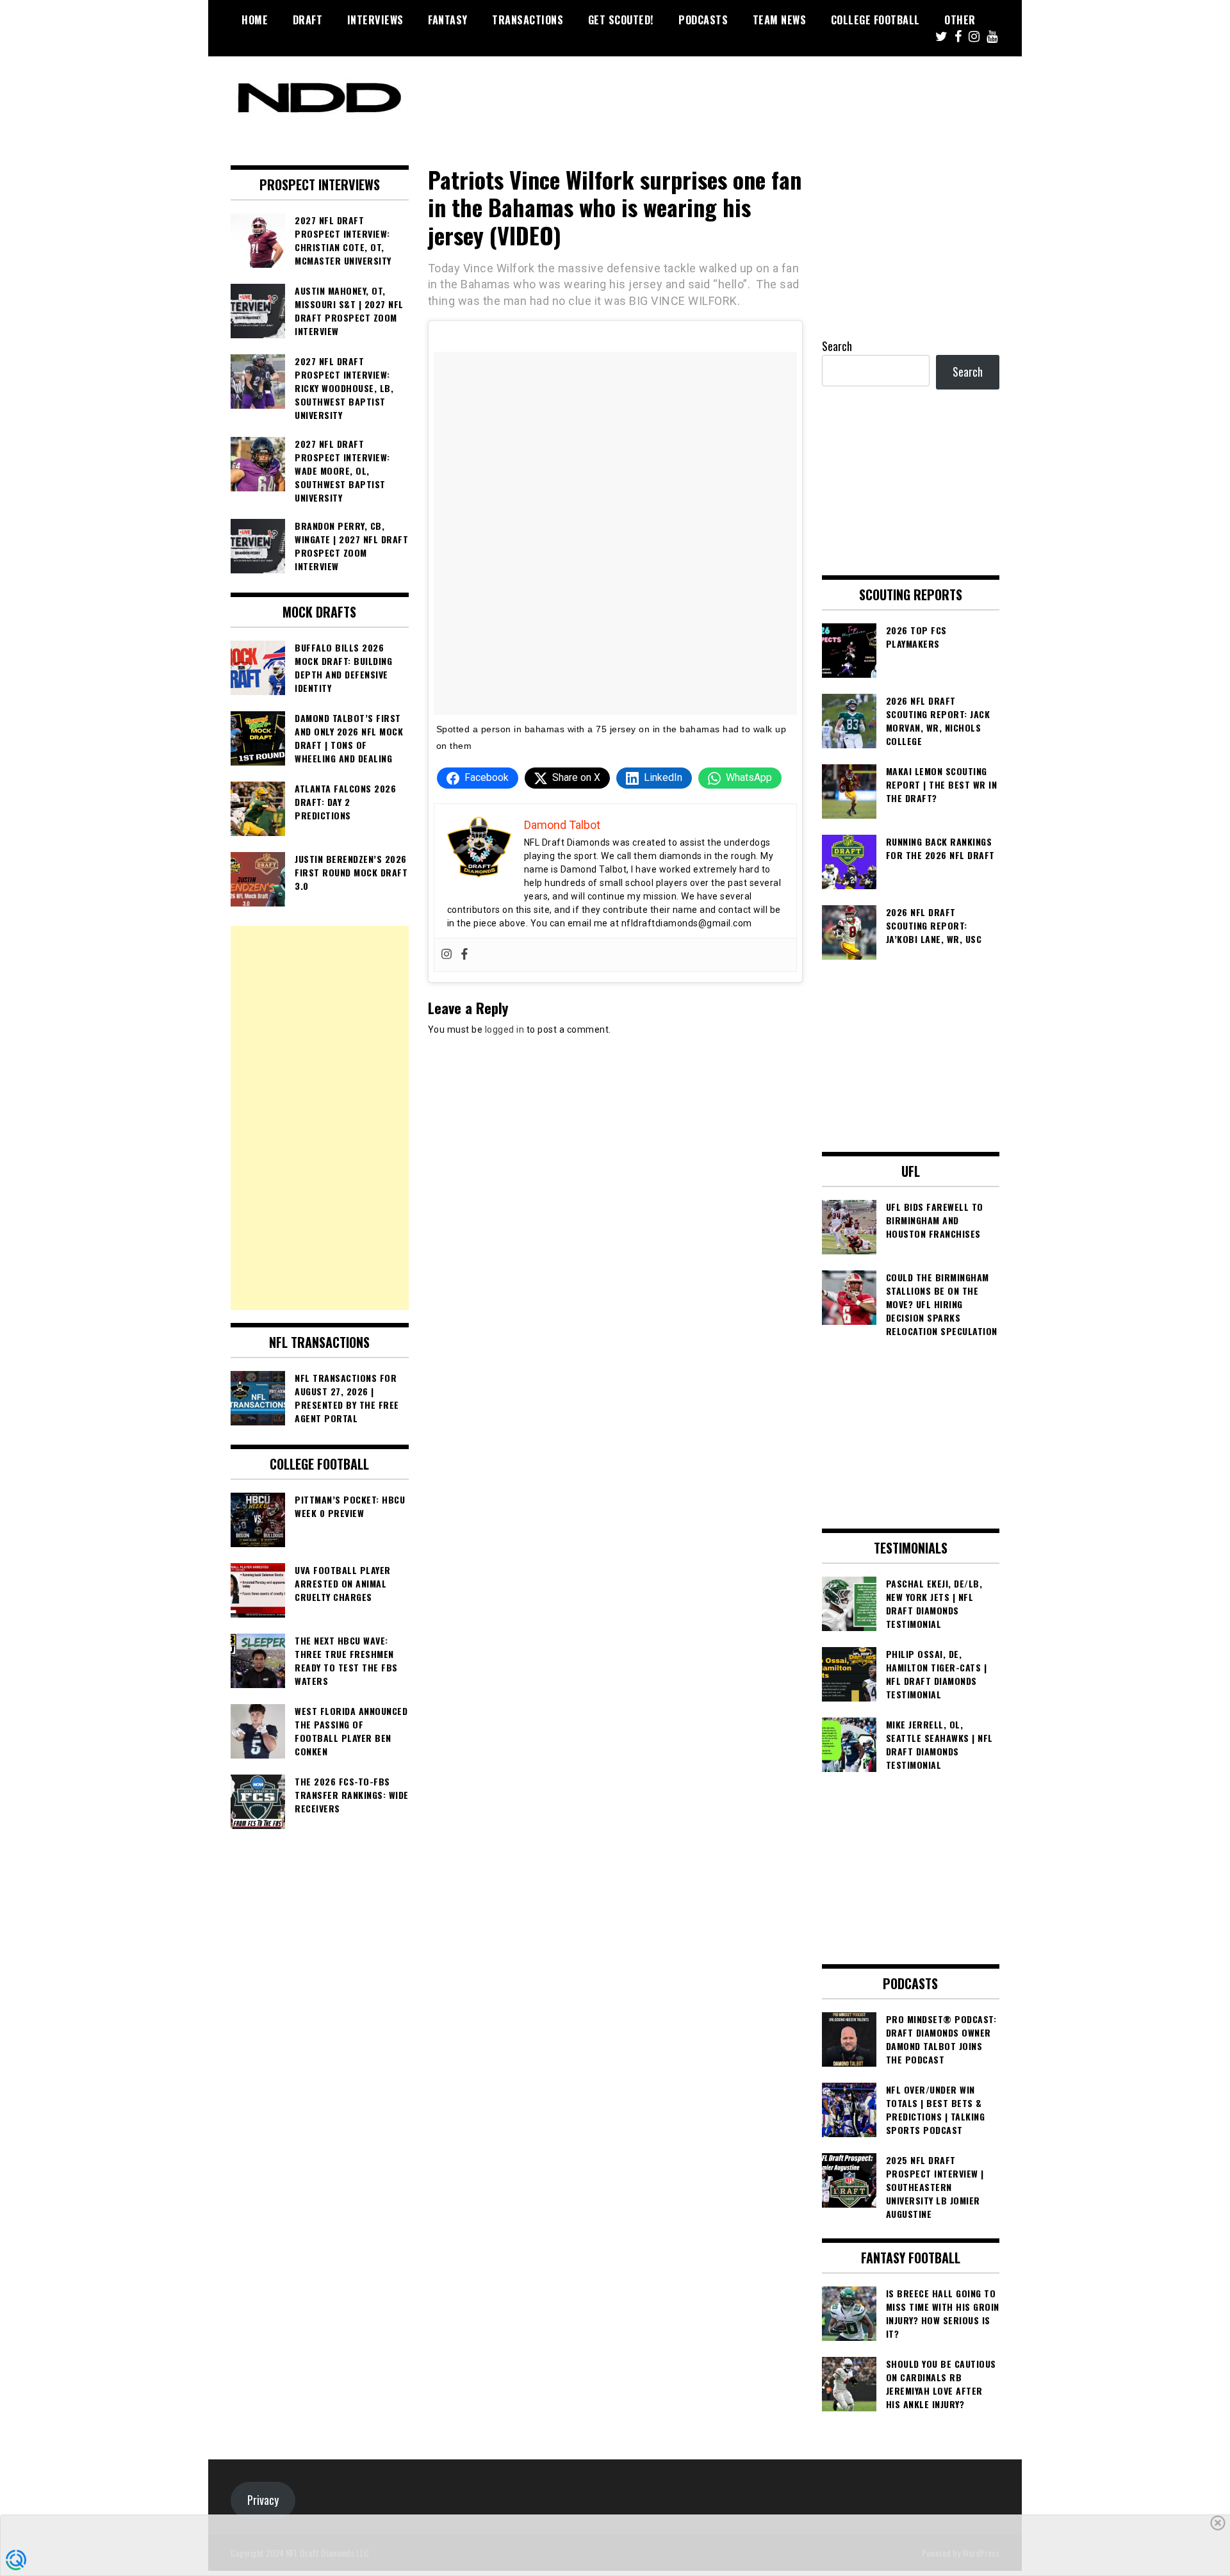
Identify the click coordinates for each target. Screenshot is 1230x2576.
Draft (308, 20)
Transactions (528, 20)
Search (837, 346)
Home (255, 20)
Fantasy (448, 20)
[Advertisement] (320, 1118)
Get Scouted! (621, 20)
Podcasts (703, 20)
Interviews (375, 20)
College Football (875, 20)
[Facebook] (464, 955)
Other (960, 20)
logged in (505, 1030)
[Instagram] (447, 955)
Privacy (263, 2500)
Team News (780, 20)
